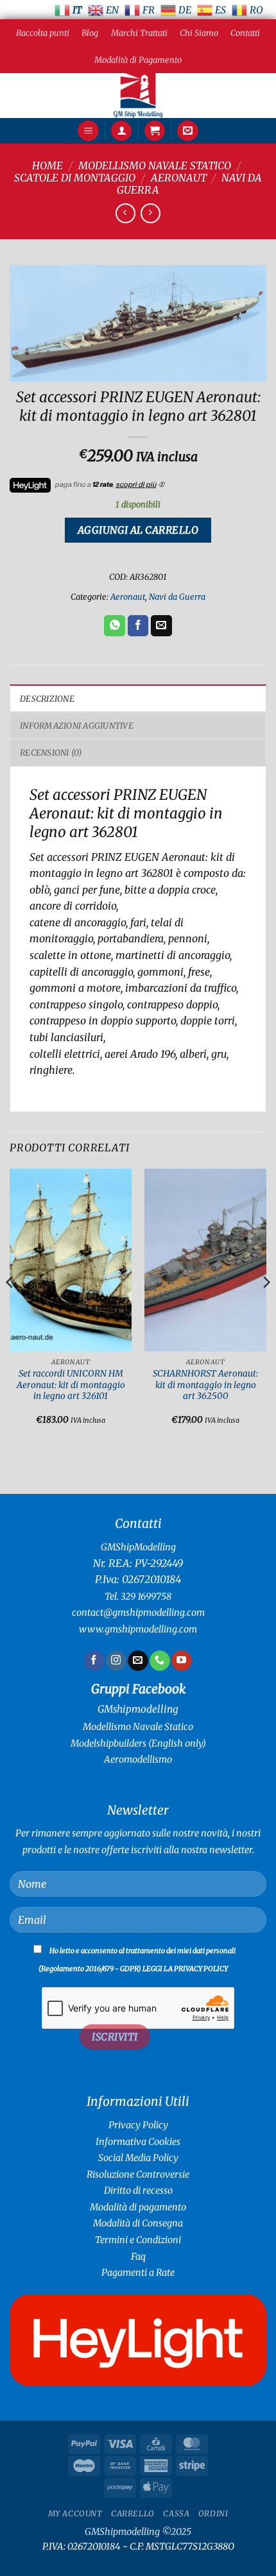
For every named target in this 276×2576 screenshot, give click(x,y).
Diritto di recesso (138, 2190)
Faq (138, 2257)
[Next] (266, 1308)
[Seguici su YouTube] (181, 1661)
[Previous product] (151, 213)
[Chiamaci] (160, 1661)
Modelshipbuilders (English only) (138, 1743)
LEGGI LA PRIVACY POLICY (185, 1969)
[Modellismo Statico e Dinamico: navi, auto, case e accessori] (138, 96)
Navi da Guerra (177, 597)
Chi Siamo (199, 33)
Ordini (213, 2513)
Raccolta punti (43, 33)
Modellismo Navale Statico (155, 165)
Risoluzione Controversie (138, 2174)
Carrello (133, 2513)
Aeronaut (179, 178)
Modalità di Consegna (138, 2223)
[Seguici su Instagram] (116, 1661)
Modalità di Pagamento (138, 60)
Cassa (176, 2513)
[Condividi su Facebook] (138, 626)
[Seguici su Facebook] (94, 1661)
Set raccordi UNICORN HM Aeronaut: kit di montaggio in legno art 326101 (71, 1385)
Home (47, 165)
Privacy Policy (138, 2125)
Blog (90, 33)
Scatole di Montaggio (75, 178)
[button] (88, 131)
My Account (75, 2513)
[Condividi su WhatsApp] (115, 626)
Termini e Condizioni (138, 2240)
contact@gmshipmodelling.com (138, 1613)
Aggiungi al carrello (138, 530)
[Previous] (10, 1308)
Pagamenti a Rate (138, 2273)
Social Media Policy (138, 2158)
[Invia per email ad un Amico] (161, 626)
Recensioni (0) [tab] (51, 752)
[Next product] (125, 213)
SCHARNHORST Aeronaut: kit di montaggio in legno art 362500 (205, 1385)
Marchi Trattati (139, 33)
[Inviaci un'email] (138, 1661)
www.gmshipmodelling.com (138, 1629)
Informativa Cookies (138, 2142)
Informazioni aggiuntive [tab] (77, 725)
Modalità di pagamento (138, 2207)
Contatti (245, 33)
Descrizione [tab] (47, 699)
